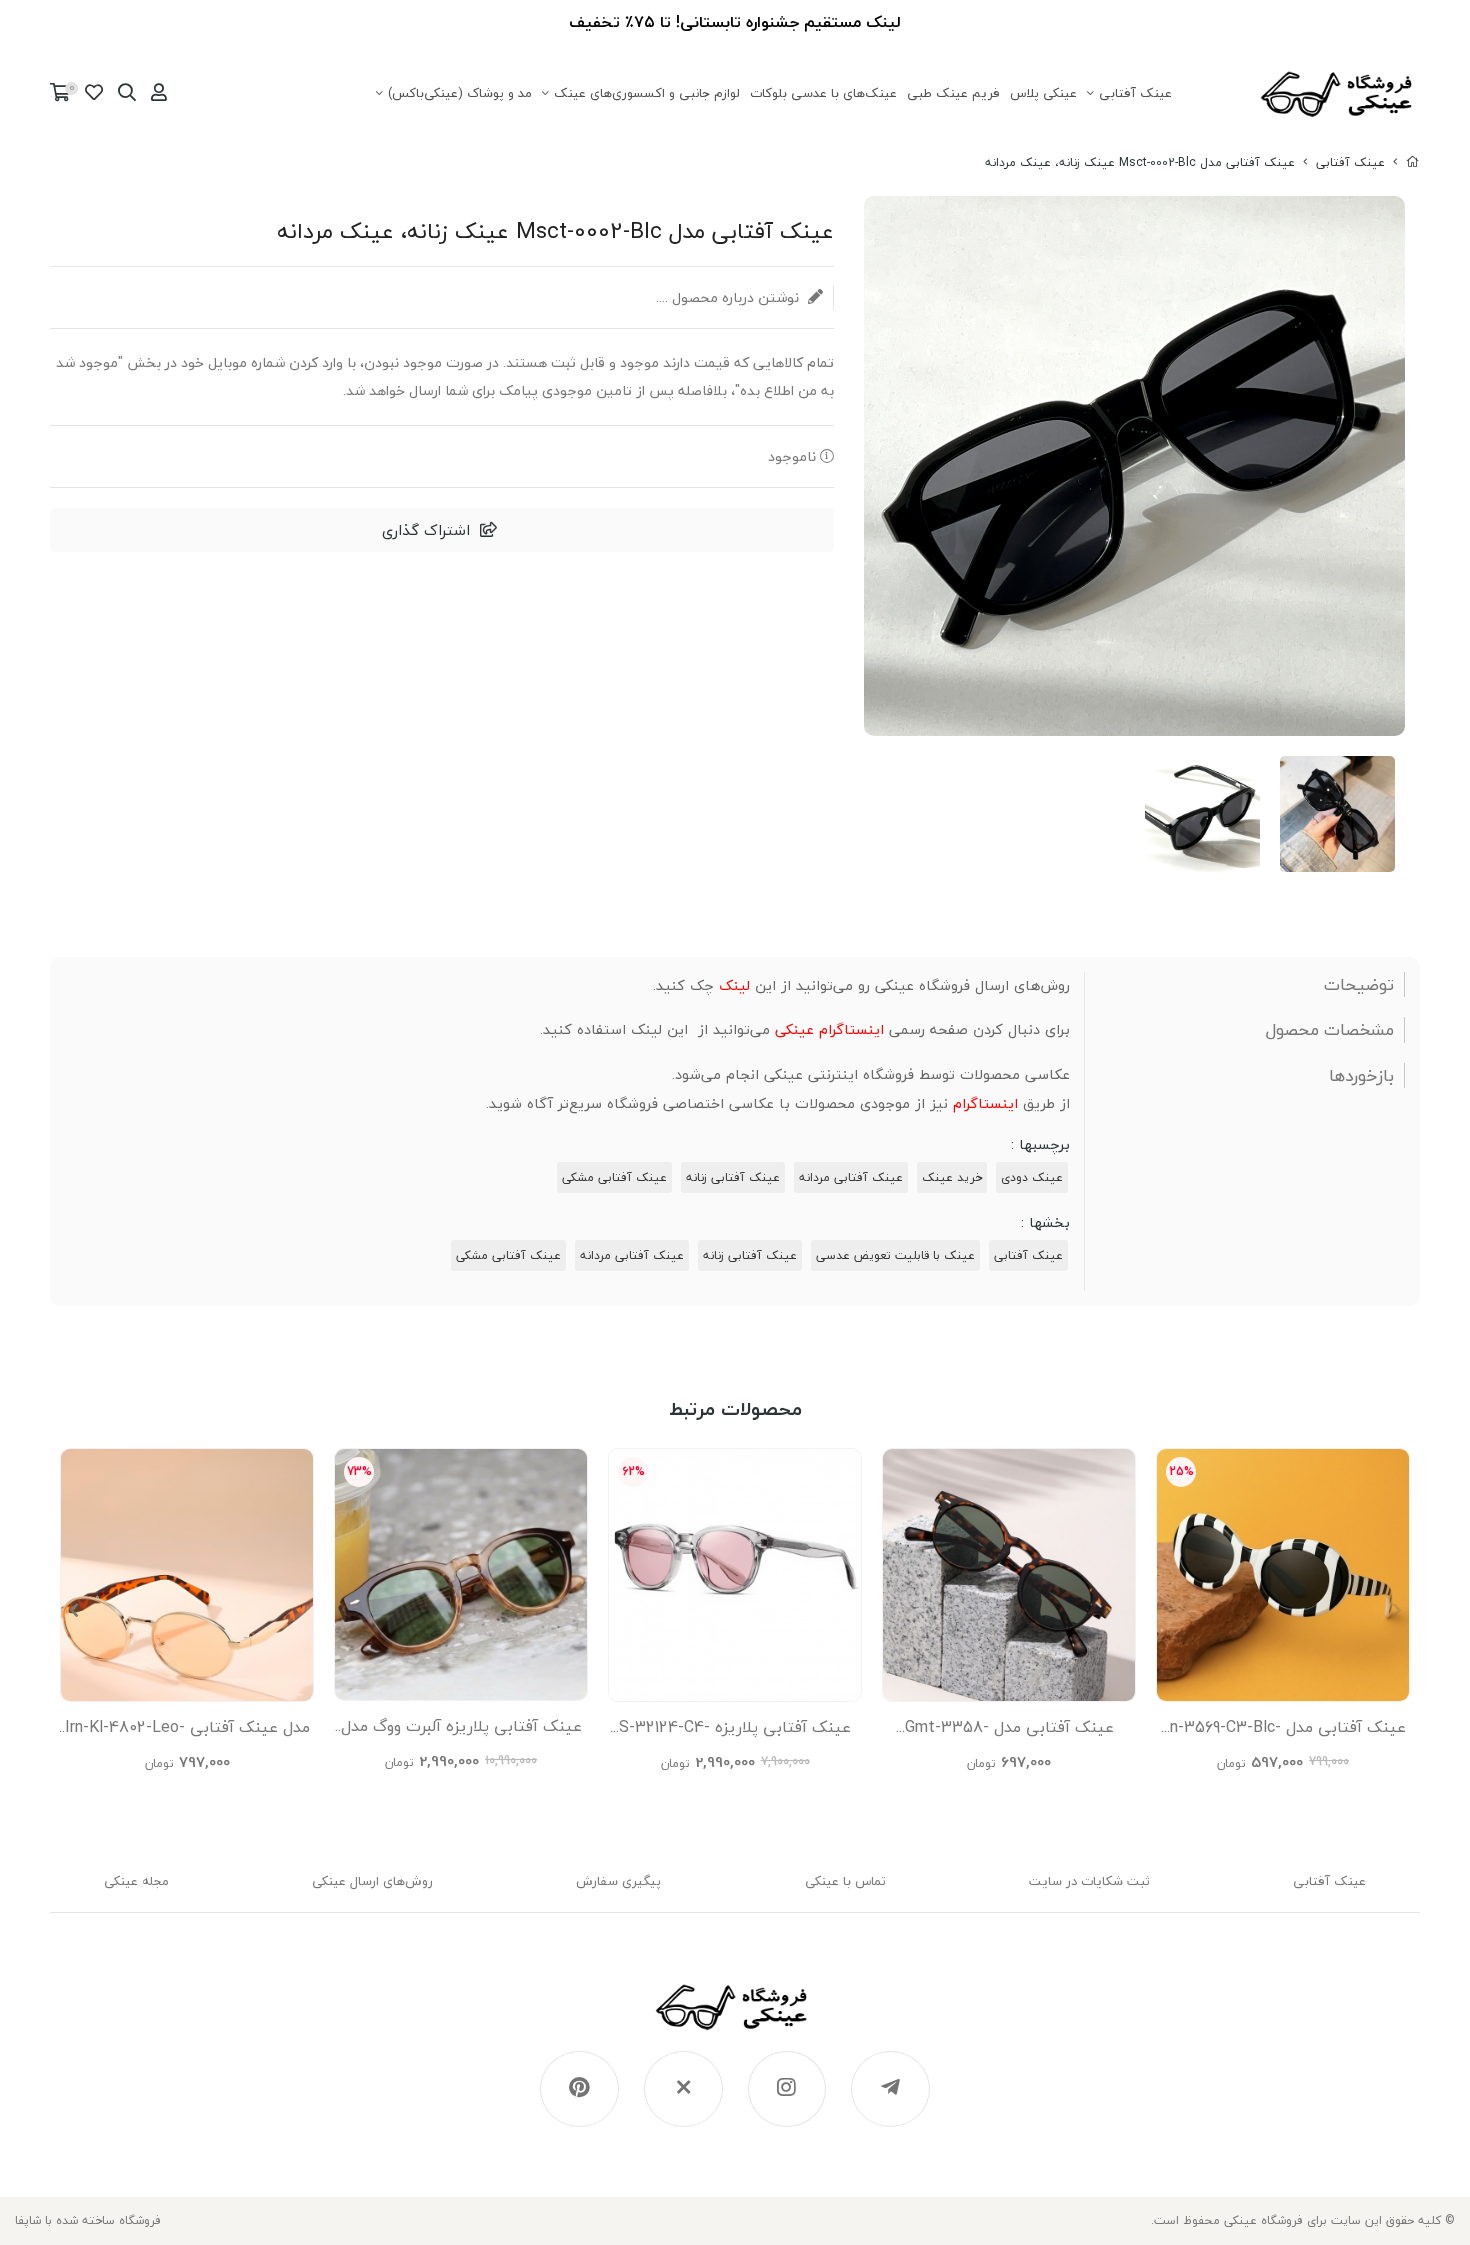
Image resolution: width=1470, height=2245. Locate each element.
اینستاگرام (985, 1103)
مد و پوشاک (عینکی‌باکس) (460, 93)
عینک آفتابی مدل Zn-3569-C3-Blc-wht (1283, 1732)
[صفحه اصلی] (1413, 162)
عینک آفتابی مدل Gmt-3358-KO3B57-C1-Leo (1009, 1732)
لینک (734, 985)
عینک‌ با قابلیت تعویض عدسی (895, 1255)
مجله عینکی (136, 1881)
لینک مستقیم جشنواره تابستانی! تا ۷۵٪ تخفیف (735, 22)
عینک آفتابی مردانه (851, 1177)
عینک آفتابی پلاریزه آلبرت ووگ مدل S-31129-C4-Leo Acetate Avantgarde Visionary (461, 1731)
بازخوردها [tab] (1361, 1076)
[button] (73, 1610)
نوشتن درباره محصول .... (729, 297)
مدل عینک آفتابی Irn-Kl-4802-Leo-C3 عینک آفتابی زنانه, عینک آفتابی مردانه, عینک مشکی (187, 1732)
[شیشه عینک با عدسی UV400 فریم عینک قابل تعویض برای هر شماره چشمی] (187, 1575)
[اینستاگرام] (787, 2089)
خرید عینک (952, 1177)
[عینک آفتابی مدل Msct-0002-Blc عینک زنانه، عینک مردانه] (735, 2017)
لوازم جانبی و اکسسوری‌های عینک (647, 93)
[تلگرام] (890, 2089)
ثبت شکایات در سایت (1089, 1881)
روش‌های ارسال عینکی (372, 1881)
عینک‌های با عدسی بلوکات (823, 93)
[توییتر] (683, 2089)
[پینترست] (579, 2089)
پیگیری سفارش (618, 1881)
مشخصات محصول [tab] (1330, 1030)
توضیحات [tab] (1359, 985)
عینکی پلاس (1043, 93)
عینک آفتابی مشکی (614, 1177)
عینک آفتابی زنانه (733, 1177)
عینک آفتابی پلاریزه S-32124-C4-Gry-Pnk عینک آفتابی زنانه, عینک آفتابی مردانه (735, 1732)
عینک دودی (1032, 1177)
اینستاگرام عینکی (829, 1029)
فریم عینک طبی (953, 93)
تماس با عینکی (845, 1881)
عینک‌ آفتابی (1135, 93)
